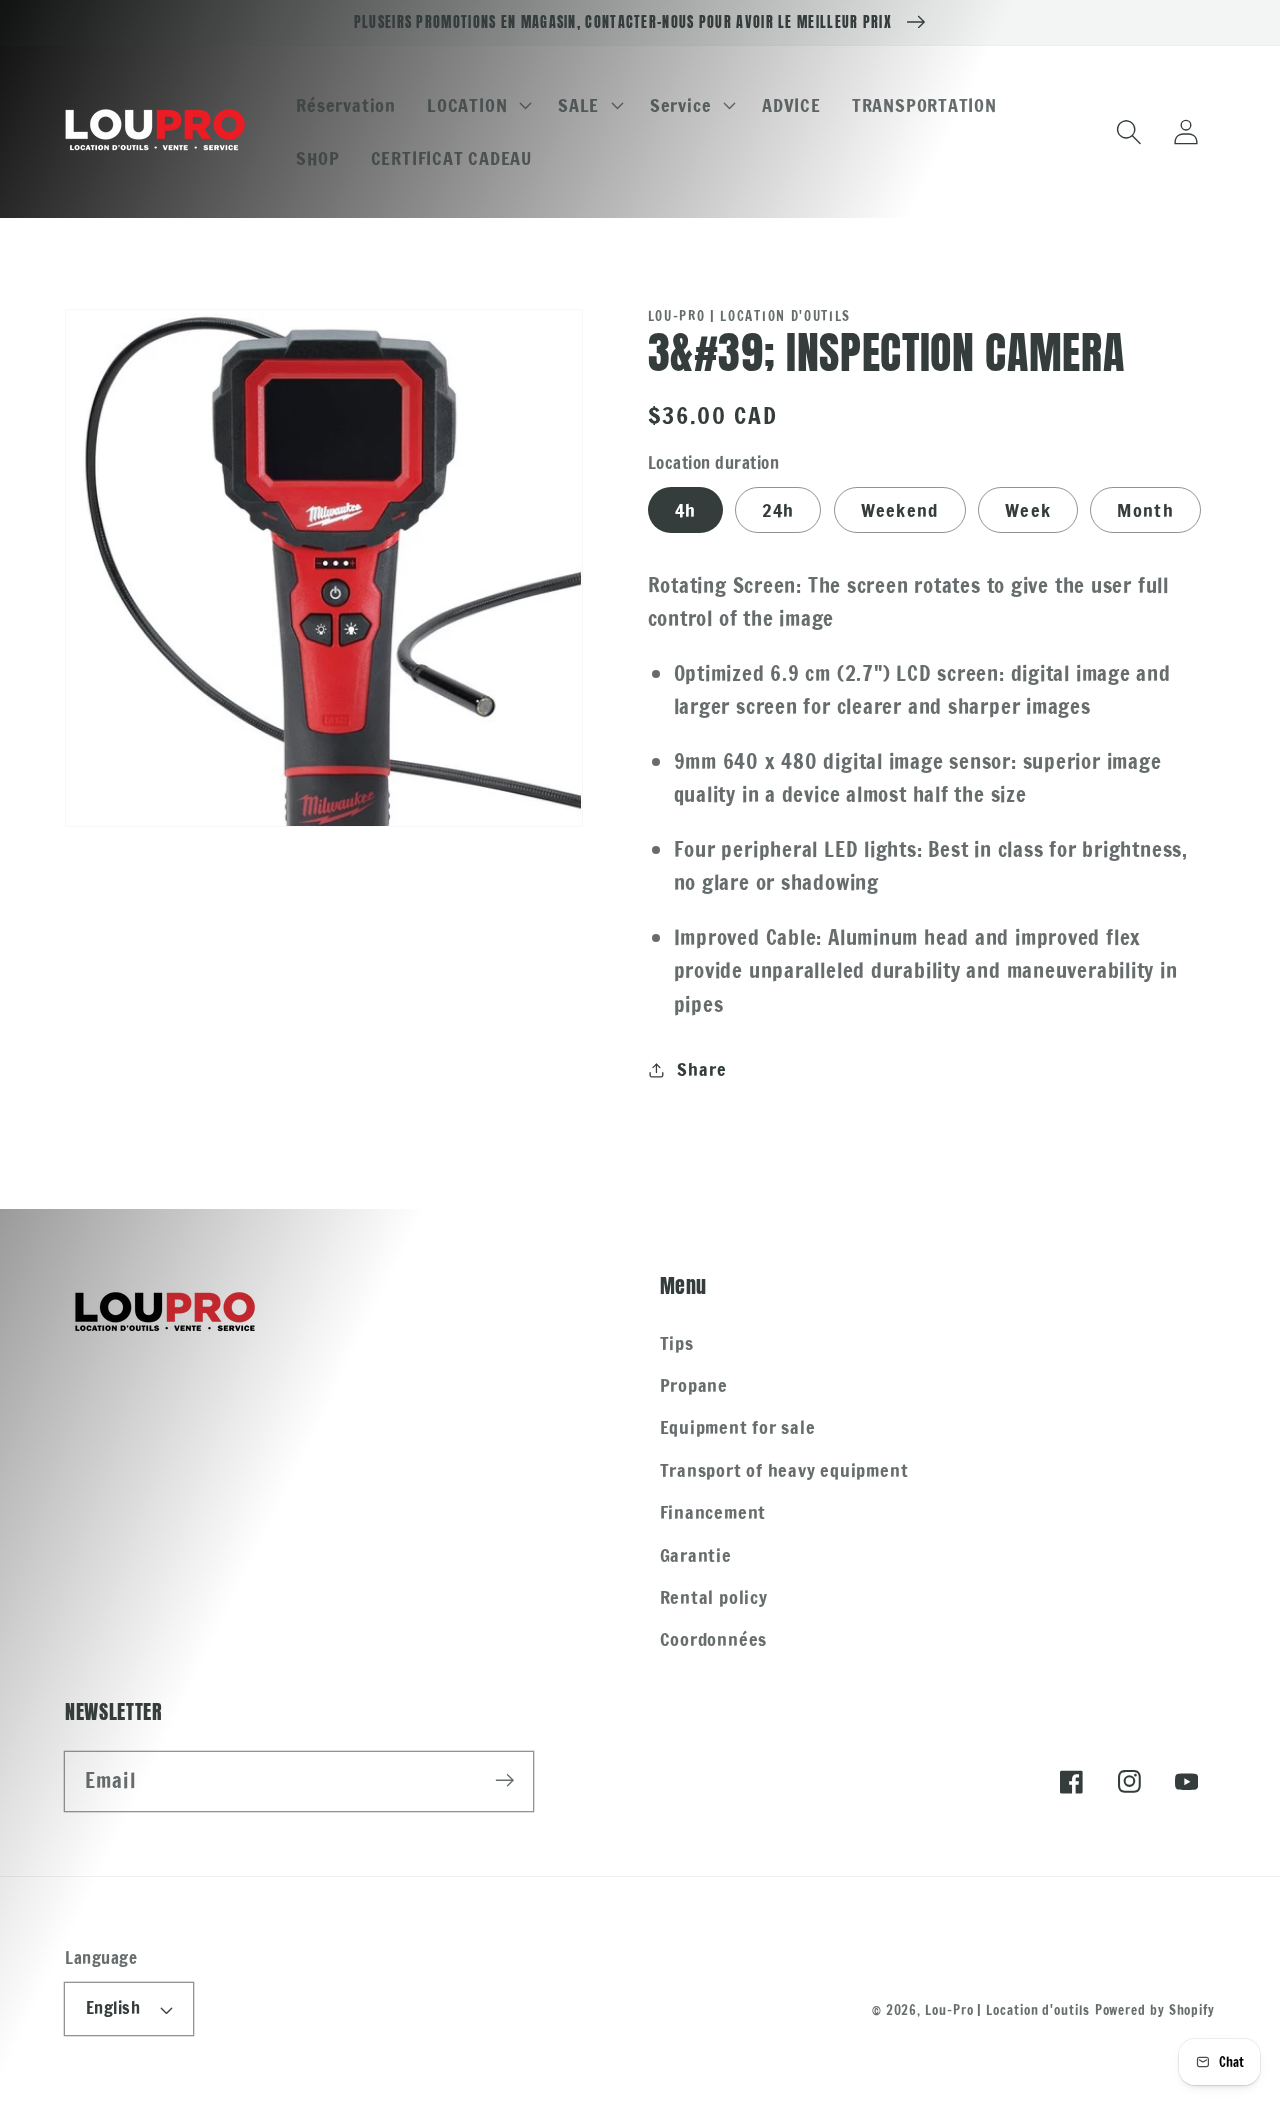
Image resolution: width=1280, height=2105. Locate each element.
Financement (713, 1512)
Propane (694, 1385)
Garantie (696, 1555)
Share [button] (701, 1069)
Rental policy (714, 1597)
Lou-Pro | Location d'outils (1007, 2010)
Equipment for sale (738, 1427)
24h (778, 511)
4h (686, 511)
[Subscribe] (504, 1780)
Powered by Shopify (1155, 2010)
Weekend (900, 511)
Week (1028, 511)
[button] (477, 105)
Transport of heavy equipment (784, 1470)
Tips (677, 1343)
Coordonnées (714, 1639)
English (113, 2008)
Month (1145, 511)
